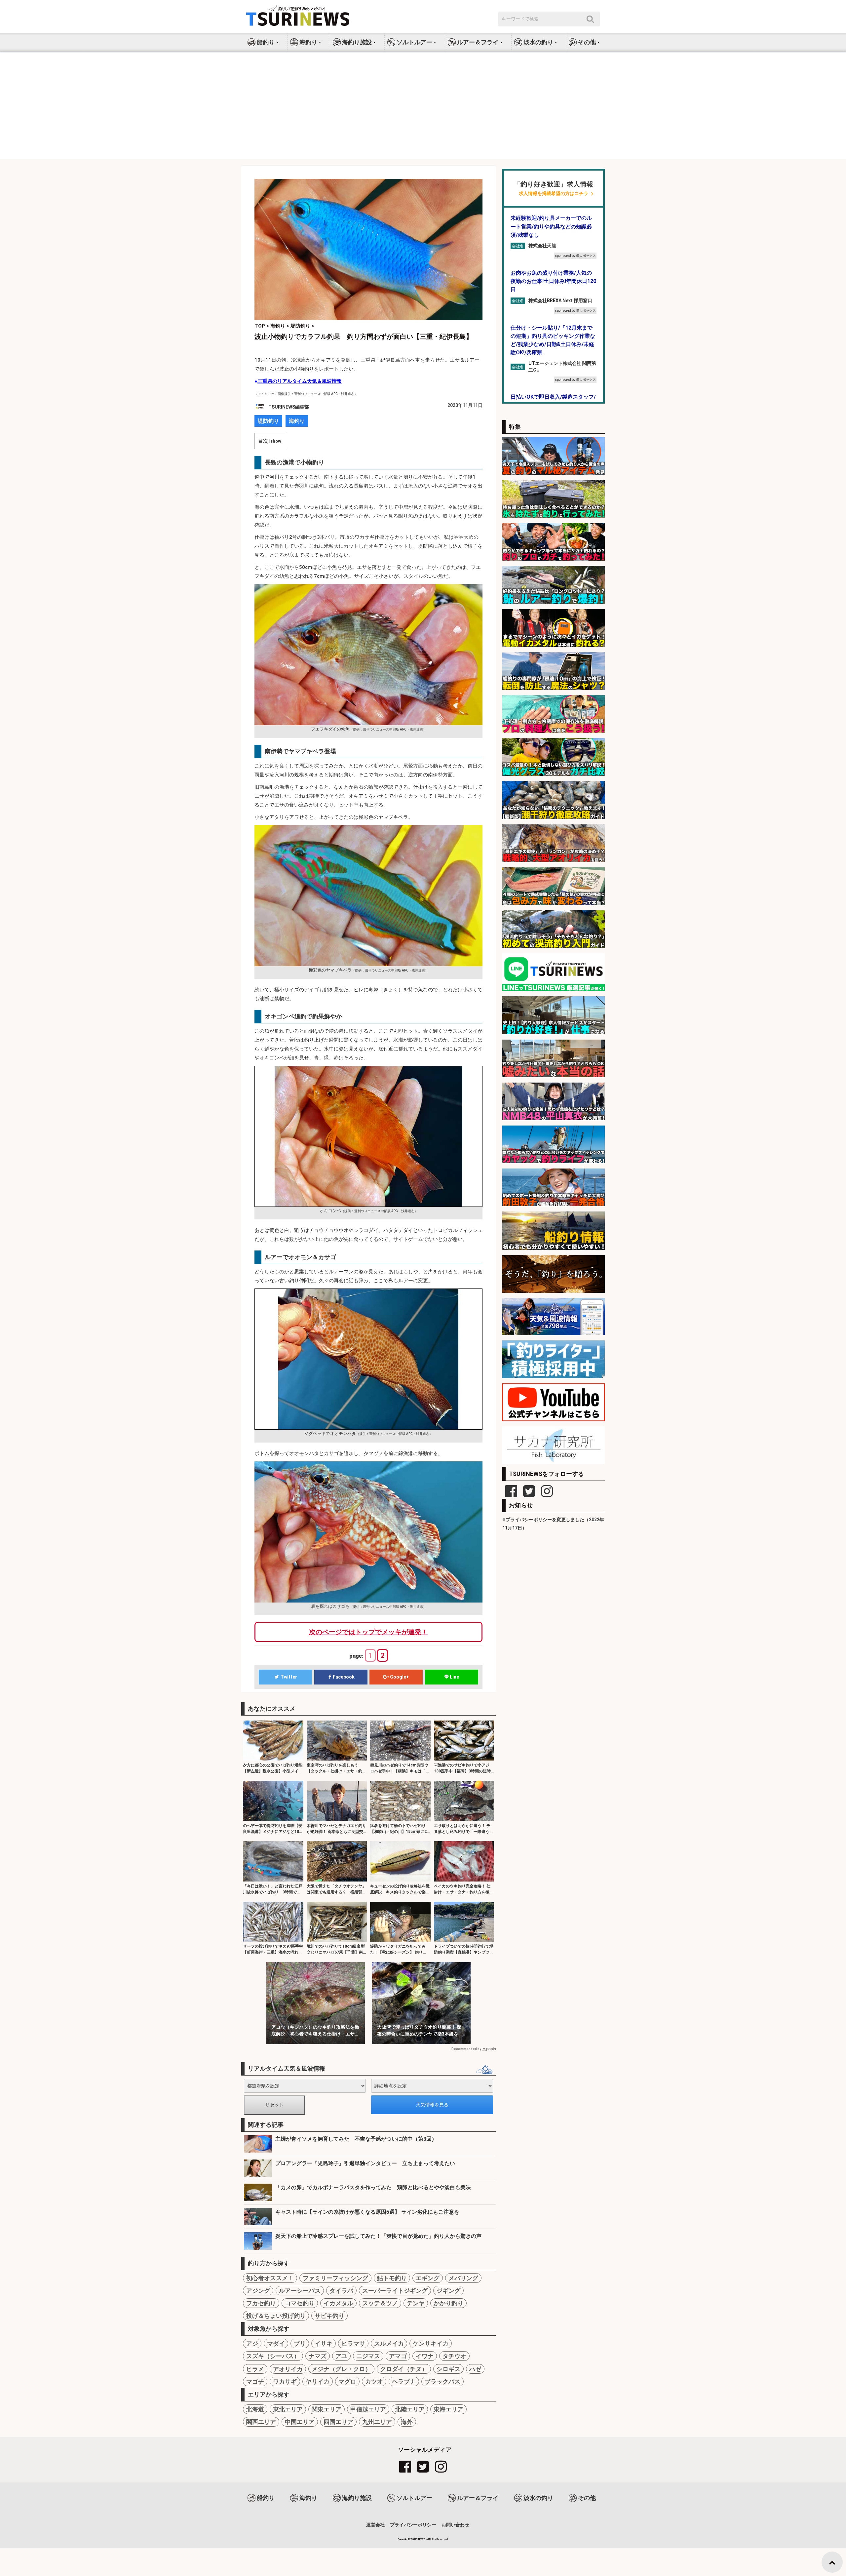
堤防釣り (268, 421)
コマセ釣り (300, 2303)
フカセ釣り (261, 2303)
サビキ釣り (329, 2316)
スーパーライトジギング (395, 2291)
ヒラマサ (353, 2343)
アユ (341, 2356)
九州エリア (377, 2422)
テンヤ (416, 2303)
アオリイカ (288, 2369)
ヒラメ (255, 2369)
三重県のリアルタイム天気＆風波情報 (300, 381)
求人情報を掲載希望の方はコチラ (554, 194)
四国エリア (338, 2422)
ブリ (300, 2343)
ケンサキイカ (431, 2343)
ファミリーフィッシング (335, 2278)
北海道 (255, 2409)
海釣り (297, 421)
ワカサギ (285, 2381)
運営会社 (375, 2525)
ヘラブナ (404, 2381)
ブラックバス (442, 2381)
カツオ (374, 2381)
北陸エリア (410, 2409)
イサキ (324, 2343)
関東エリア (327, 2409)
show (276, 441)
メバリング (463, 2278)
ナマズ (318, 2356)
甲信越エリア (368, 2409)
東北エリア (288, 2409)
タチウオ (454, 2356)
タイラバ (341, 2291)
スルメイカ (389, 2343)
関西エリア (261, 2422)
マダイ (276, 2343)
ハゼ (475, 2369)
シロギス (448, 2369)
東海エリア (448, 2409)
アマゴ (398, 2356)
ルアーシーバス (300, 2291)
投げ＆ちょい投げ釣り (276, 2316)
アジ (252, 2343)
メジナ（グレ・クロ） (341, 2369)
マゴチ (255, 2381)
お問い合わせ (455, 2525)
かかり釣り (448, 2303)
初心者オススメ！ (270, 2278)
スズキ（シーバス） (273, 2356)
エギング (428, 2278)
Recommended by (466, 2049)
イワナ (425, 2356)
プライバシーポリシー (413, 2525)
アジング (258, 2291)
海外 (407, 2422)
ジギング (448, 2291)
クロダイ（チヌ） (404, 2369)
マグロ (347, 2381)
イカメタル (338, 2303)
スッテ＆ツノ (380, 2303)
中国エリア (300, 2422)
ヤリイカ (318, 2381)
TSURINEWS (418, 2539)
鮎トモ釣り (392, 2278)
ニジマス (368, 2356)
